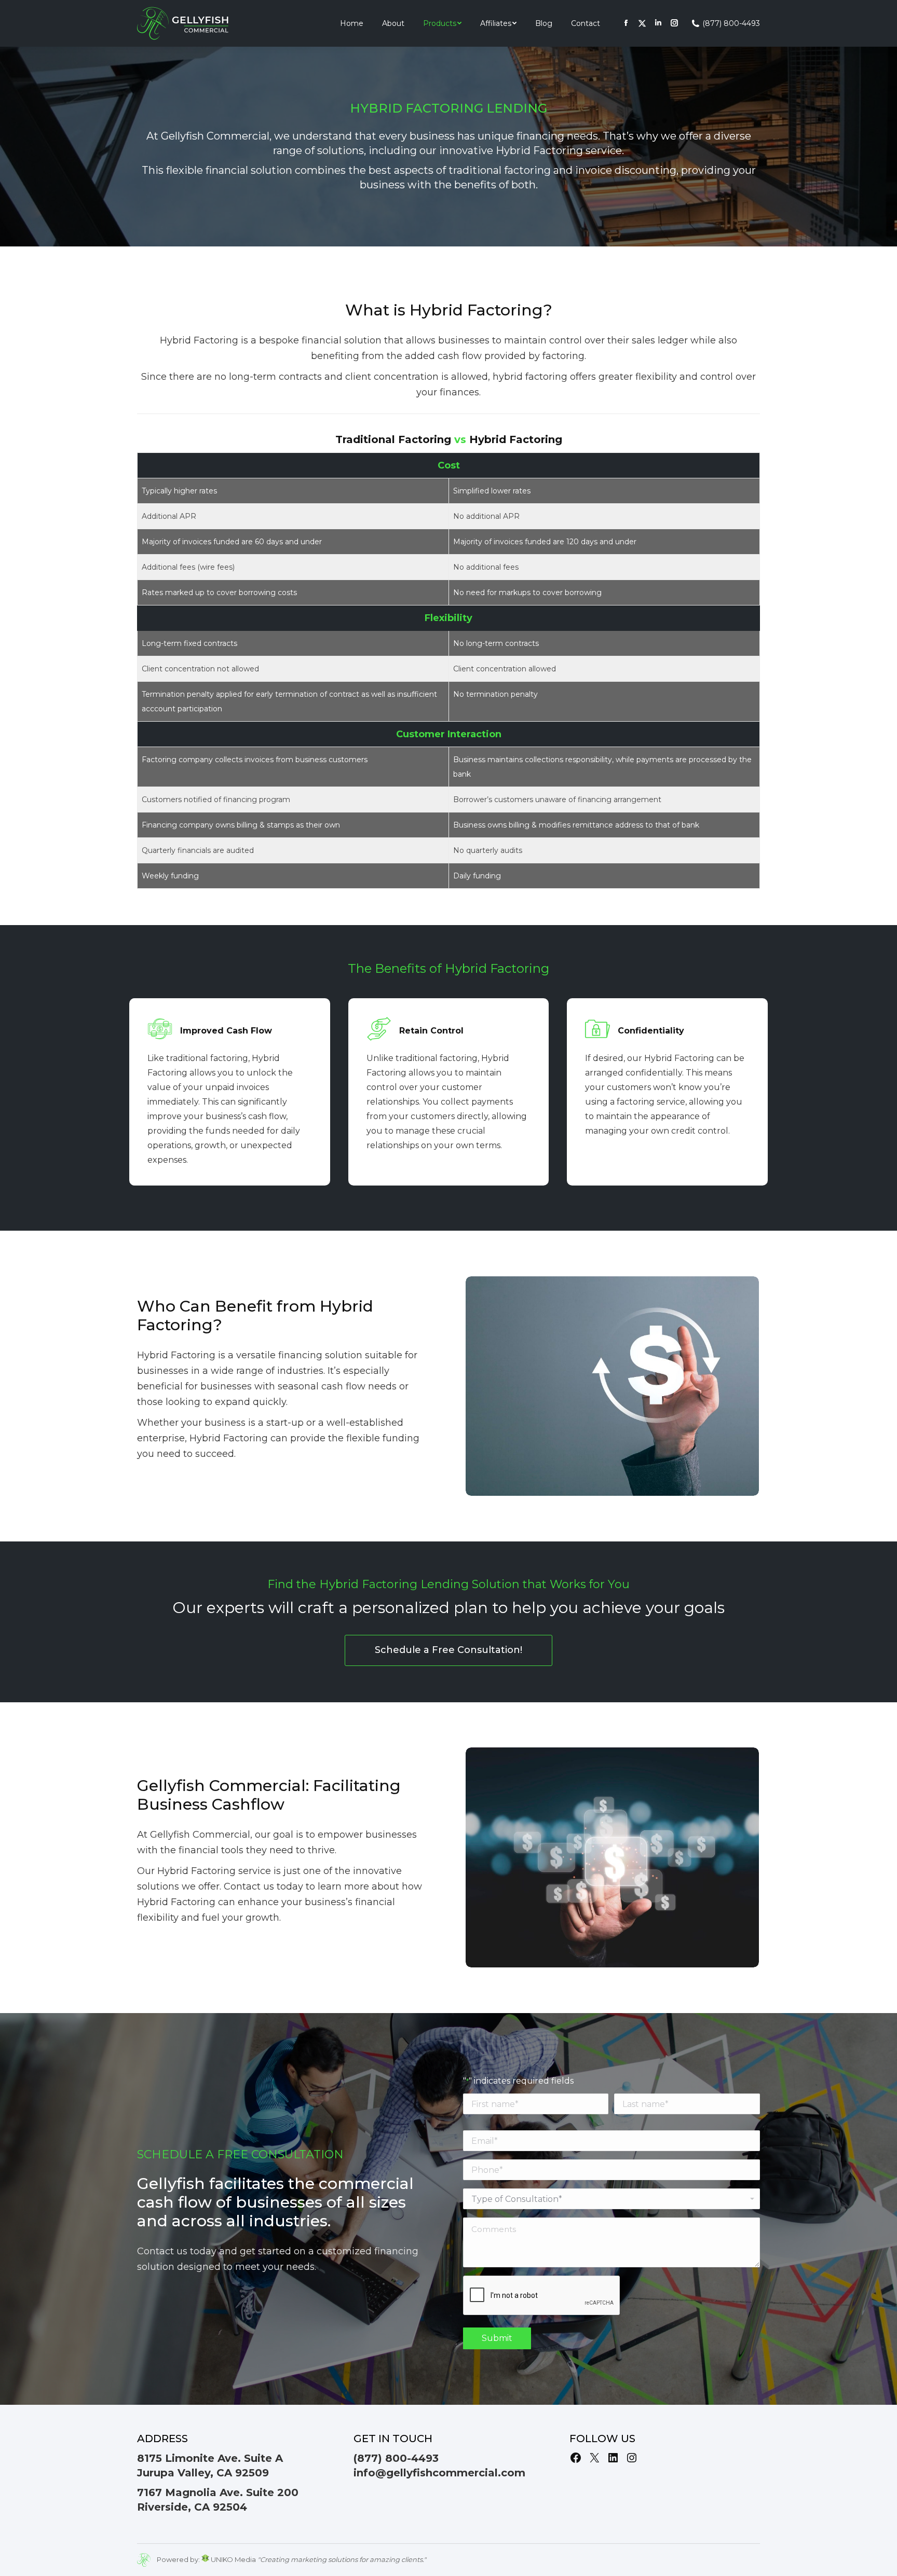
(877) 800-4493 (731, 23)
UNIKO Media (233, 2559)
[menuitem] (352, 23)
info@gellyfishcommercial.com (439, 2473)
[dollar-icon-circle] (612, 1386)
